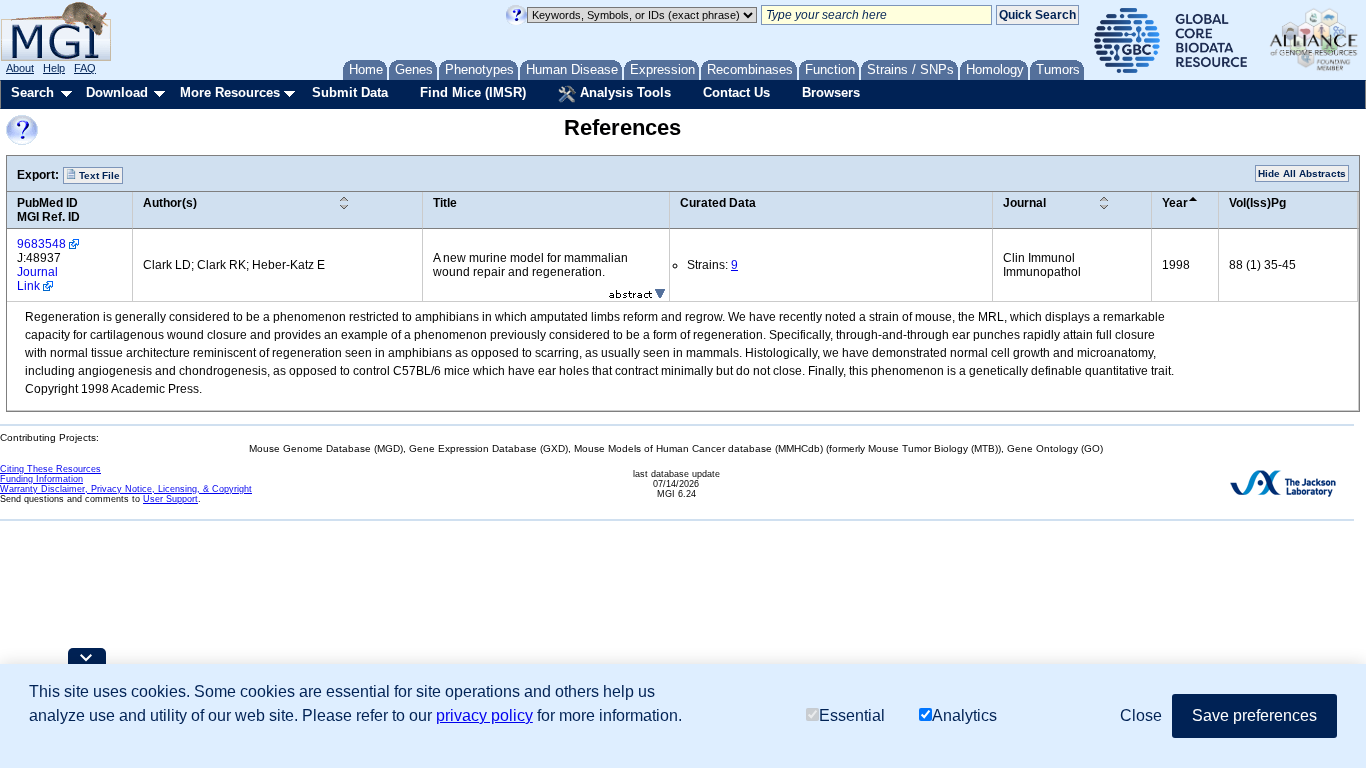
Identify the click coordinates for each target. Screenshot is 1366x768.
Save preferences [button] (1254, 715)
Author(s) (170, 203)
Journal (1024, 203)
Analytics (964, 715)
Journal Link (37, 279)
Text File (98, 175)
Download (117, 92)
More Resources (230, 92)
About (20, 68)
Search (32, 92)
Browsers (831, 92)
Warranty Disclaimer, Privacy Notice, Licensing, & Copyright (126, 489)
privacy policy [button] (484, 715)
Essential (852, 715)
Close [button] (1141, 715)
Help (54, 68)
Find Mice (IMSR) (473, 92)
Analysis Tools (623, 92)
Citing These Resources (50, 469)
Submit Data (350, 92)
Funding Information (41, 479)
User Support (170, 499)
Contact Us (736, 92)
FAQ (85, 68)
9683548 (41, 244)
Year (1175, 203)
